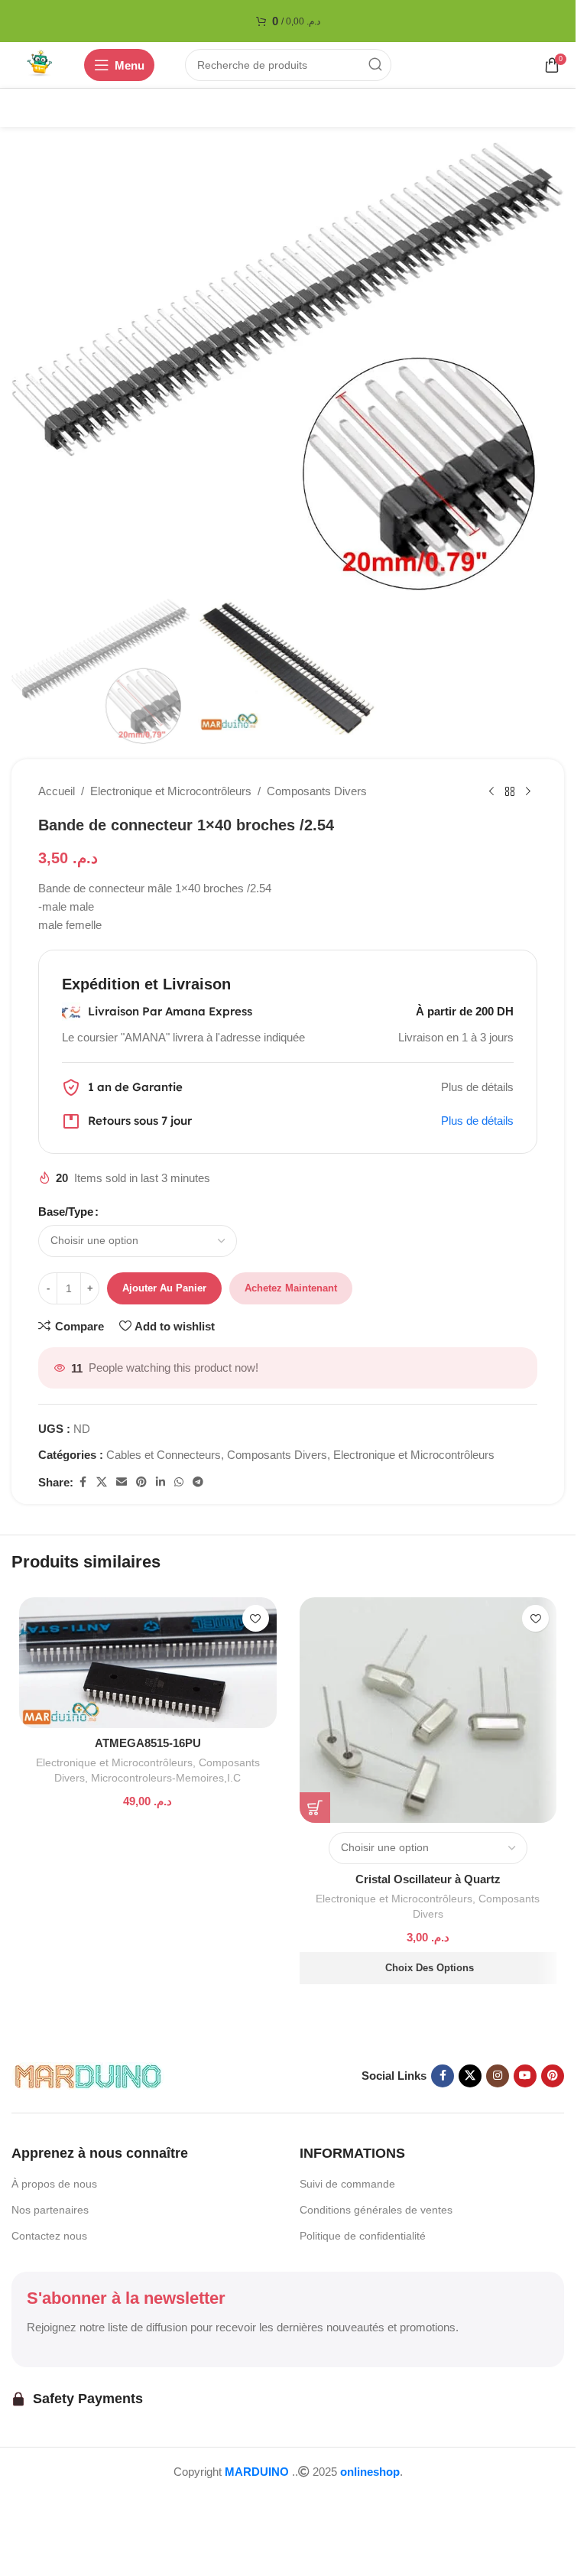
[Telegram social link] (198, 1482)
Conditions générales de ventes (376, 2210)
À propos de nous (54, 2184)
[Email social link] (122, 1482)
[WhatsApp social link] (179, 1482)
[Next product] (528, 791)
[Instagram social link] (498, 2076)
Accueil (57, 791)
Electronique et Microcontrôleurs (171, 791)
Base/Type (66, 1212)
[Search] (375, 65)
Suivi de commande (347, 2184)
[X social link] (102, 1482)
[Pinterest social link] (141, 1482)
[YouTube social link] (525, 2076)
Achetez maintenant (291, 1288)
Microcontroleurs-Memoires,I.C (166, 1778)
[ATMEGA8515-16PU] (148, 1663)
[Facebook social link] (83, 1482)
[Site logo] (40, 64)
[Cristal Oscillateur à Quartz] (428, 1710)
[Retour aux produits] (510, 791)
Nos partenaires (50, 2210)
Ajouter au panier (164, 1288)
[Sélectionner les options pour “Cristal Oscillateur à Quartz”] (315, 1808)
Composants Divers (317, 791)
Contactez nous (49, 2236)
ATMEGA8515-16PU (148, 1743)
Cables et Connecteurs (164, 1455)
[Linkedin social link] (161, 1482)
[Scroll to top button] (37, 2503)
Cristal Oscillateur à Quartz (428, 1879)
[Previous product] (491, 791)
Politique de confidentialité (363, 2236)
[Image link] (88, 2075)
